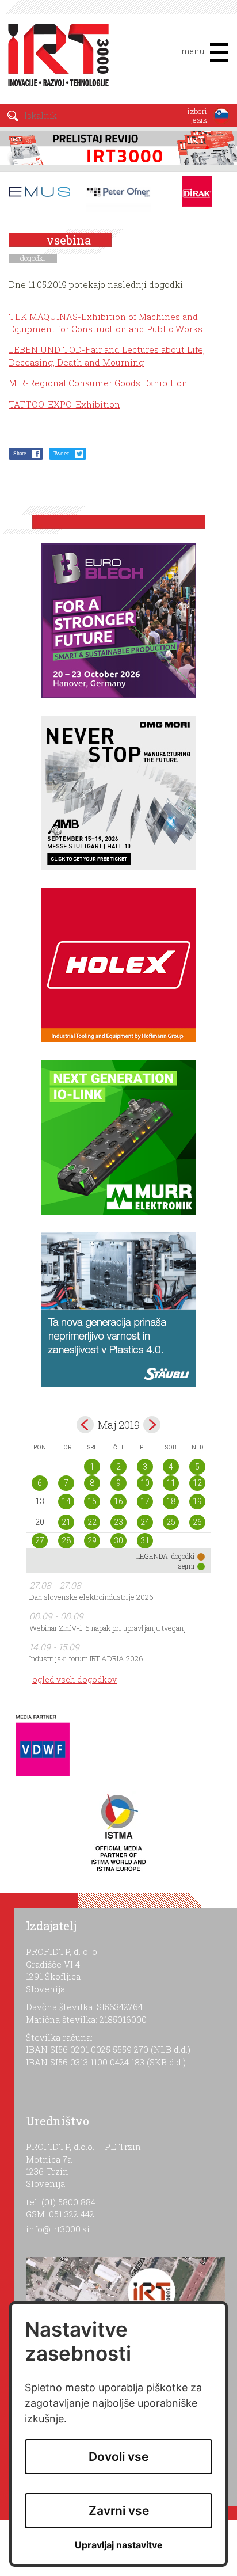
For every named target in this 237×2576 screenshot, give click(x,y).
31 (145, 1540)
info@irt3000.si (58, 2229)
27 (40, 1540)
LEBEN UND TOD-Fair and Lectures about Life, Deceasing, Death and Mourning (107, 355)
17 (145, 1501)
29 (92, 1540)
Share (20, 453)
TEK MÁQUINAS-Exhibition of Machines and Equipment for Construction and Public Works (106, 323)
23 (118, 1522)
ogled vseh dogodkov (74, 1679)
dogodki (33, 258)
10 (145, 1483)
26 (197, 1522)
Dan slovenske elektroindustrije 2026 (91, 1597)
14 (66, 1501)
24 (145, 1522)
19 (197, 1501)
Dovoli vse (118, 2457)
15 (92, 1501)
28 (66, 1540)
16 (118, 1501)
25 (171, 1522)
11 (171, 1483)
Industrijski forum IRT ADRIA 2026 (86, 1658)
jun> (152, 1425)
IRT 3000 (54, 56)
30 (118, 1540)
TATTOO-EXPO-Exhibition (64, 404)
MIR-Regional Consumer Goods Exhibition (98, 383)
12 (197, 1483)
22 (92, 1522)
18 (171, 1501)
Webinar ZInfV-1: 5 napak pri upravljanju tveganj (108, 1628)
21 (66, 1522)
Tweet (61, 453)
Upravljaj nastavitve (119, 2545)
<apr (85, 1425)
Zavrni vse (119, 2511)
